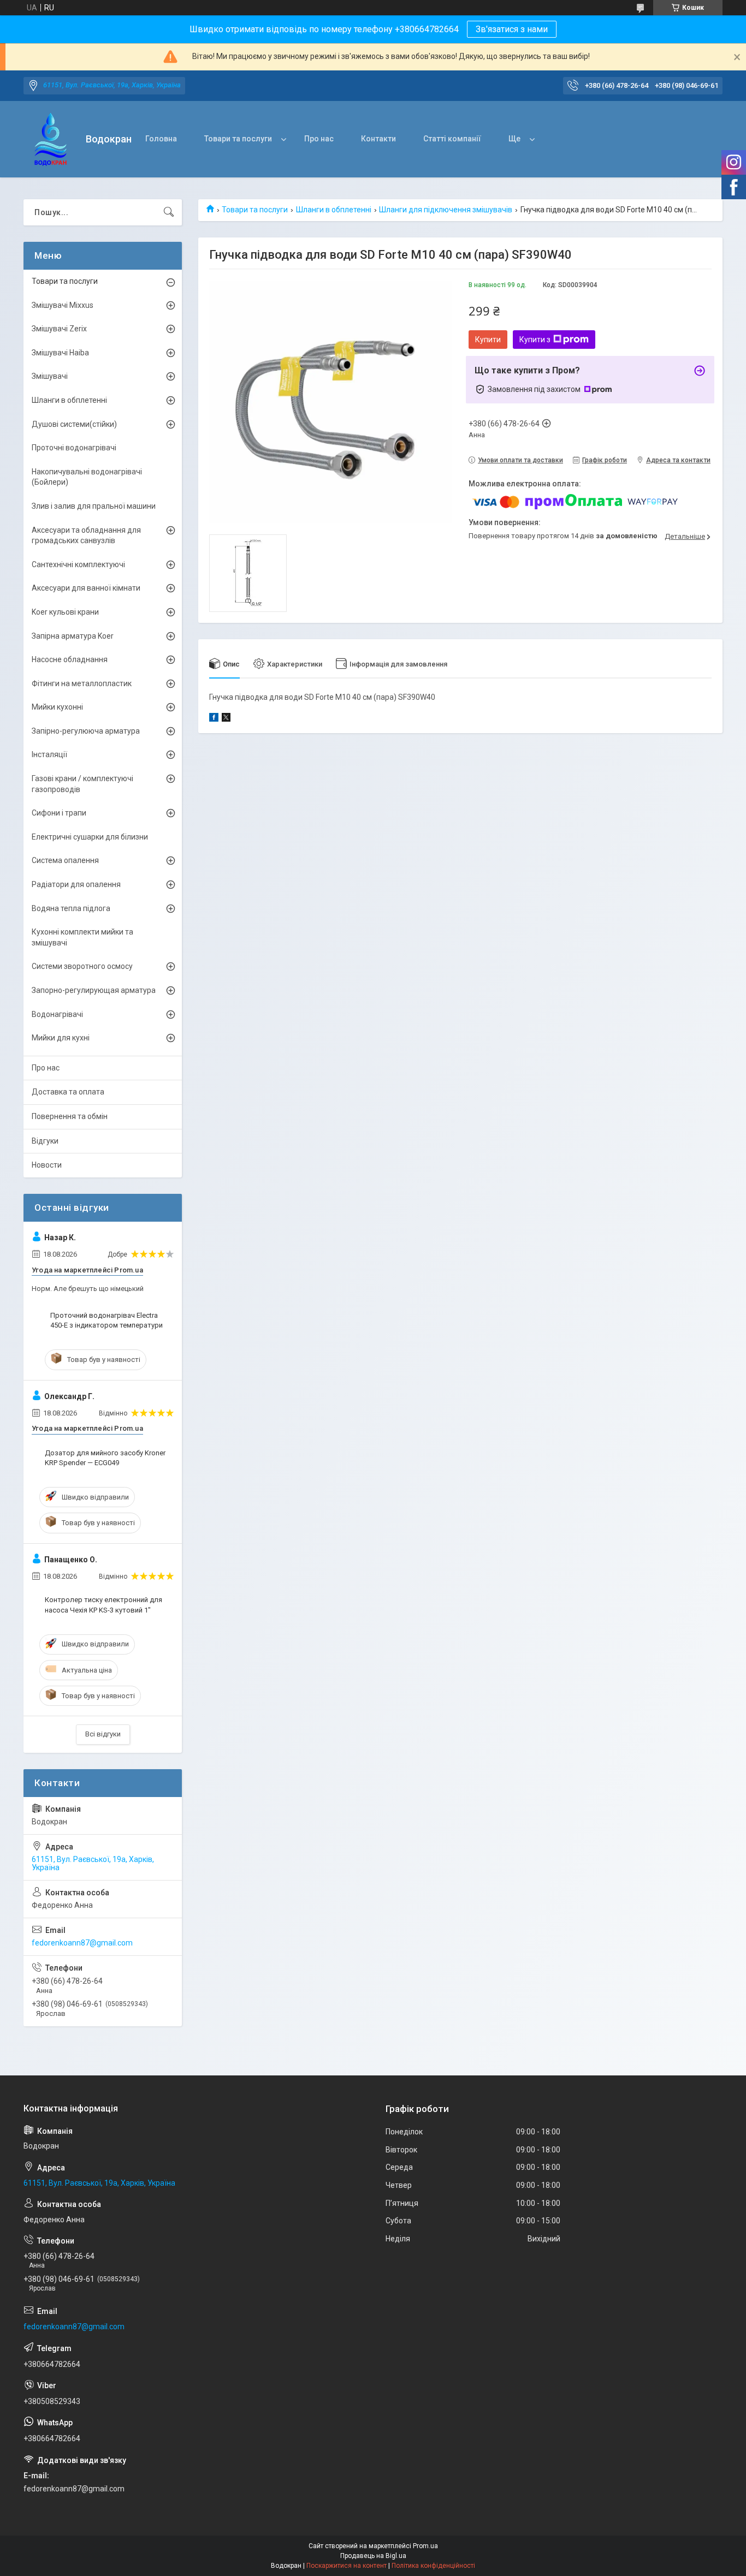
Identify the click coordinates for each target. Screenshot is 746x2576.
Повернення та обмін (70, 1116)
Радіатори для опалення (76, 884)
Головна (161, 139)
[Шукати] (169, 212)
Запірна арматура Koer (73, 636)
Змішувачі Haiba (60, 353)
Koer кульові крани (65, 612)
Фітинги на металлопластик (82, 683)
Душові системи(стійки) (74, 424)
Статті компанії (452, 139)
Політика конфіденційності (433, 2566)
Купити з (535, 340)
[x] (226, 719)
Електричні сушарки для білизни (90, 837)
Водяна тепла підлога (71, 908)
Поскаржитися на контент (347, 2566)
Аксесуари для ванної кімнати (86, 588)
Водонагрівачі (57, 1014)
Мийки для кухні (61, 1038)
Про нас (319, 139)
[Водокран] (51, 139)
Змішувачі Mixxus (63, 305)
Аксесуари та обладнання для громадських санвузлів (86, 536)
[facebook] (214, 719)
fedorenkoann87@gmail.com (82, 1943)
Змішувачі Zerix (59, 329)
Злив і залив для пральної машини (94, 506)
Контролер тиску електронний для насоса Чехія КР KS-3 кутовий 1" (103, 1605)
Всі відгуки (103, 1734)
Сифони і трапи (59, 813)
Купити (488, 340)
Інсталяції (49, 754)
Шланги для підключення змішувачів (446, 210)
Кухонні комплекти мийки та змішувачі (82, 937)
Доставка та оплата (68, 1092)
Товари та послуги (238, 139)
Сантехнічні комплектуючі (78, 564)
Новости (47, 1165)
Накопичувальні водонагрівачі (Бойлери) (87, 477)
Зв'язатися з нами (512, 29)
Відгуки (45, 1141)
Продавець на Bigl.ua (373, 2556)
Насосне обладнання (70, 659)
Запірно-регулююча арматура (86, 731)
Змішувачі (50, 376)
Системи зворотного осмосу (82, 966)
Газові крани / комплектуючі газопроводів (82, 784)
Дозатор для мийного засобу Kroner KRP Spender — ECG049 (105, 1458)
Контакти (378, 139)
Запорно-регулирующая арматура (94, 990)
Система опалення (65, 860)
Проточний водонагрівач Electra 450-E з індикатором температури (106, 1320)
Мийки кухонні (57, 707)
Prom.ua (425, 2546)
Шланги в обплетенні (334, 210)
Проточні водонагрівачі (74, 448)
